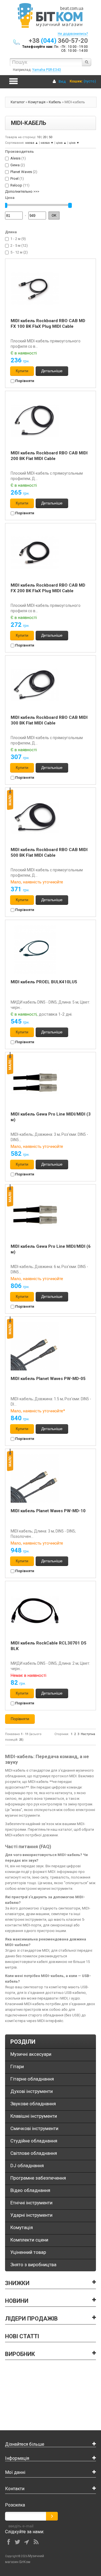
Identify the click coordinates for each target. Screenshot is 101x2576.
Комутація (37, 102)
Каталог (18, 102)
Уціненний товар (28, 2252)
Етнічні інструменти (31, 2203)
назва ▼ (47, 143)
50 (50, 137)
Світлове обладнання (34, 2153)
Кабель (55, 102)
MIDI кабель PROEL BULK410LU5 (44, 982)
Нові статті (22, 2336)
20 (45, 137)
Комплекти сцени (29, 2240)
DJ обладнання (27, 2166)
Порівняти (24, 381)
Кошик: (76, 81)
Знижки (17, 2283)
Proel (14, 179)
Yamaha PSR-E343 (47, 70)
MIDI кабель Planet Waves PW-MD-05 (48, 1379)
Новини (17, 2301)
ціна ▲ (61, 143)
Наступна (88, 1734)
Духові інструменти (32, 2091)
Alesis (15, 158)
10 (39, 137)
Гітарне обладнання (32, 2079)
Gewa (15, 165)
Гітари (17, 2066)
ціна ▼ (74, 143)
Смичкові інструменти (34, 2128)
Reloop (16, 185)
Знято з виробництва (33, 2265)
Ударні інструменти (31, 2215)
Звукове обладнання (33, 2104)
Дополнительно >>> (22, 191)
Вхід (62, 81)
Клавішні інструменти (34, 2116)
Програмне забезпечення (38, 2178)
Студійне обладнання (34, 2141)
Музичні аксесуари (31, 2054)
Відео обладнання (30, 2190)
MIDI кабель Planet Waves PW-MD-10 (48, 1511)
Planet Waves (21, 172)
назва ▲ (32, 143)
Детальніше (52, 371)
